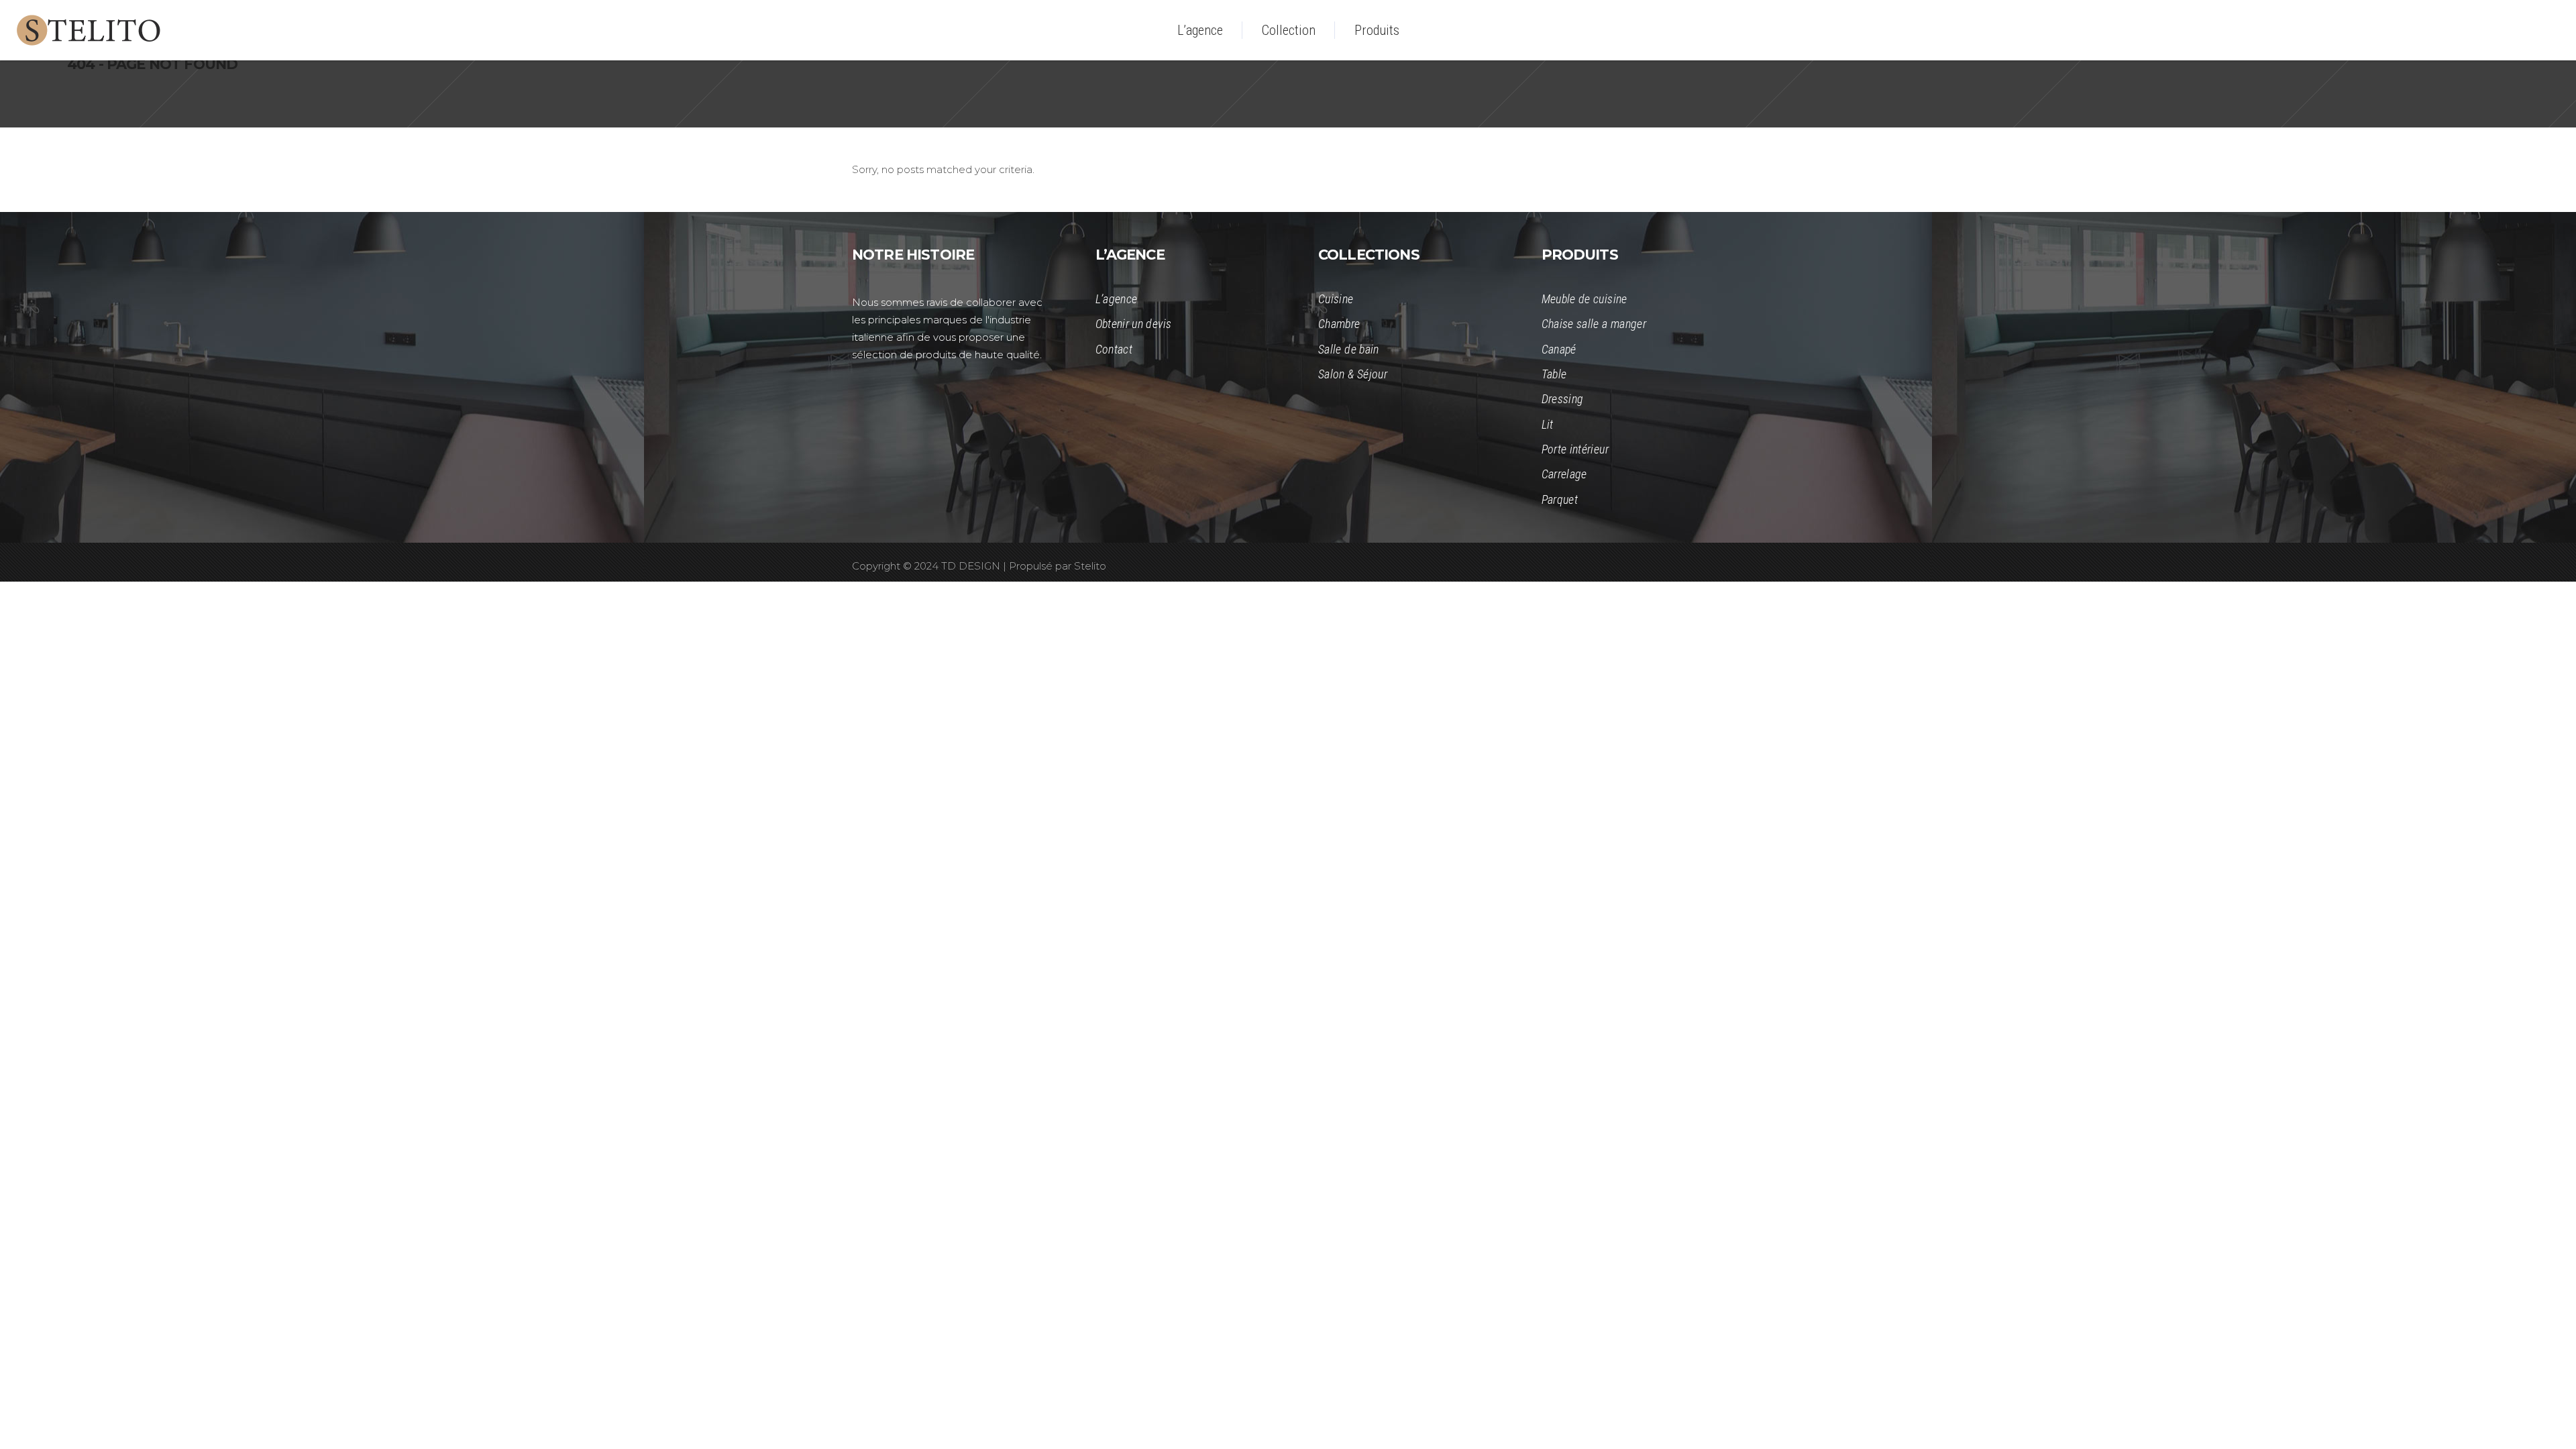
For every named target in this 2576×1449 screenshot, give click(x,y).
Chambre (1339, 324)
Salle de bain (1349, 349)
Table (1554, 374)
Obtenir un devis (1134, 324)
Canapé (1559, 349)
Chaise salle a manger (1594, 324)
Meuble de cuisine (1585, 299)
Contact (1114, 349)
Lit (1548, 424)
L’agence (1117, 299)
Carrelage (1564, 474)
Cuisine (1336, 299)
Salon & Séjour (1353, 374)
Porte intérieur (1575, 449)
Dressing (1563, 399)
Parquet (1560, 499)
